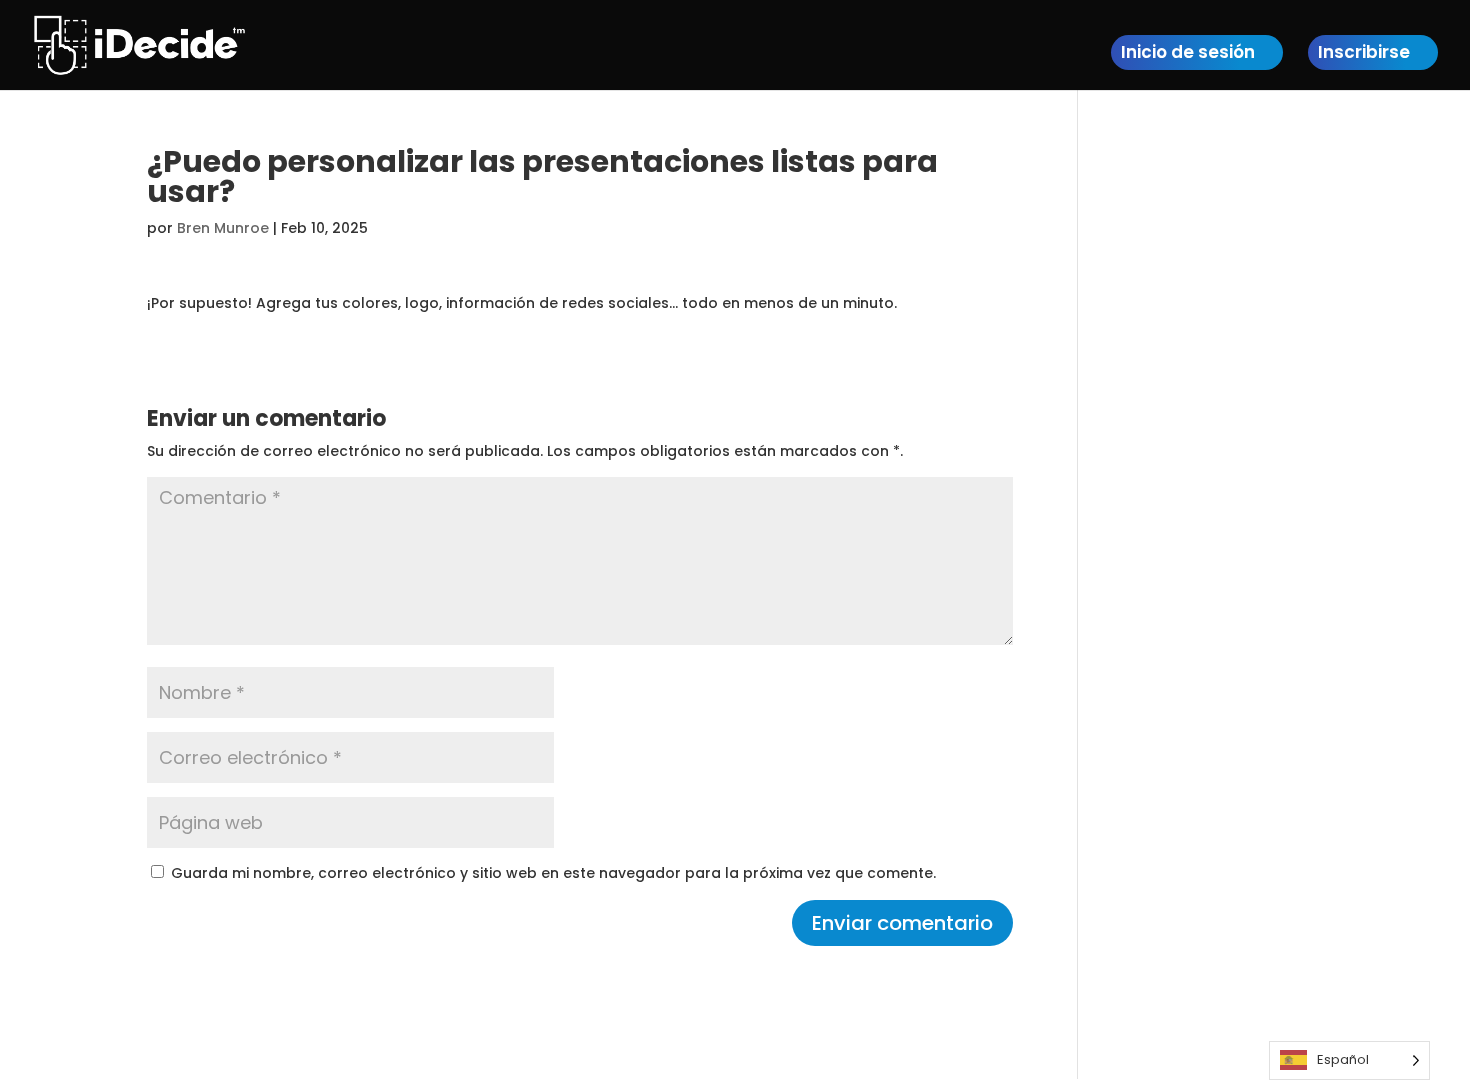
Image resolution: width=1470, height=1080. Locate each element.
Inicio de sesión (1188, 52)
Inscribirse (1364, 52)
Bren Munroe (223, 228)
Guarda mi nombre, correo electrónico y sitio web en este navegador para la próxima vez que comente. (553, 873)
